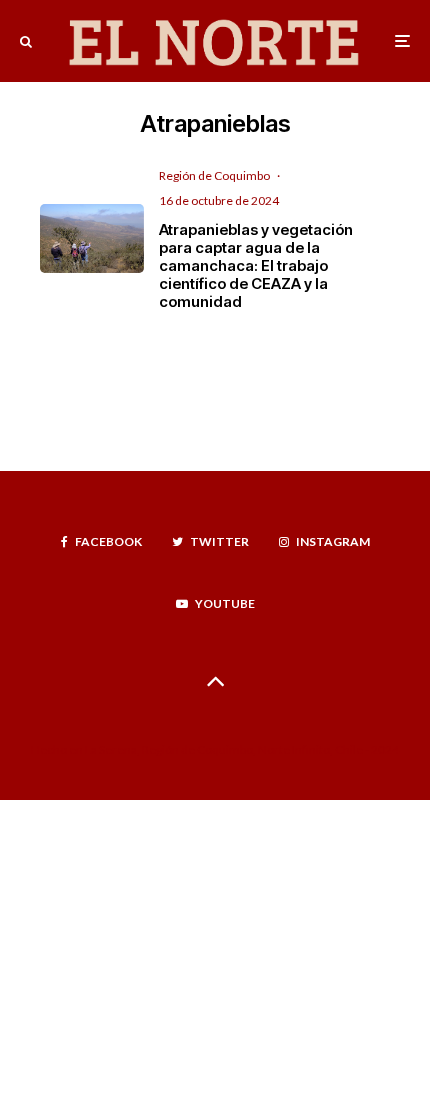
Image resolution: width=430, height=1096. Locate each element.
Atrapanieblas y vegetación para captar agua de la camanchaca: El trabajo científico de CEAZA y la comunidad (256, 266)
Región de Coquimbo (214, 175)
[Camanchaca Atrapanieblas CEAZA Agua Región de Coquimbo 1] (92, 238)
